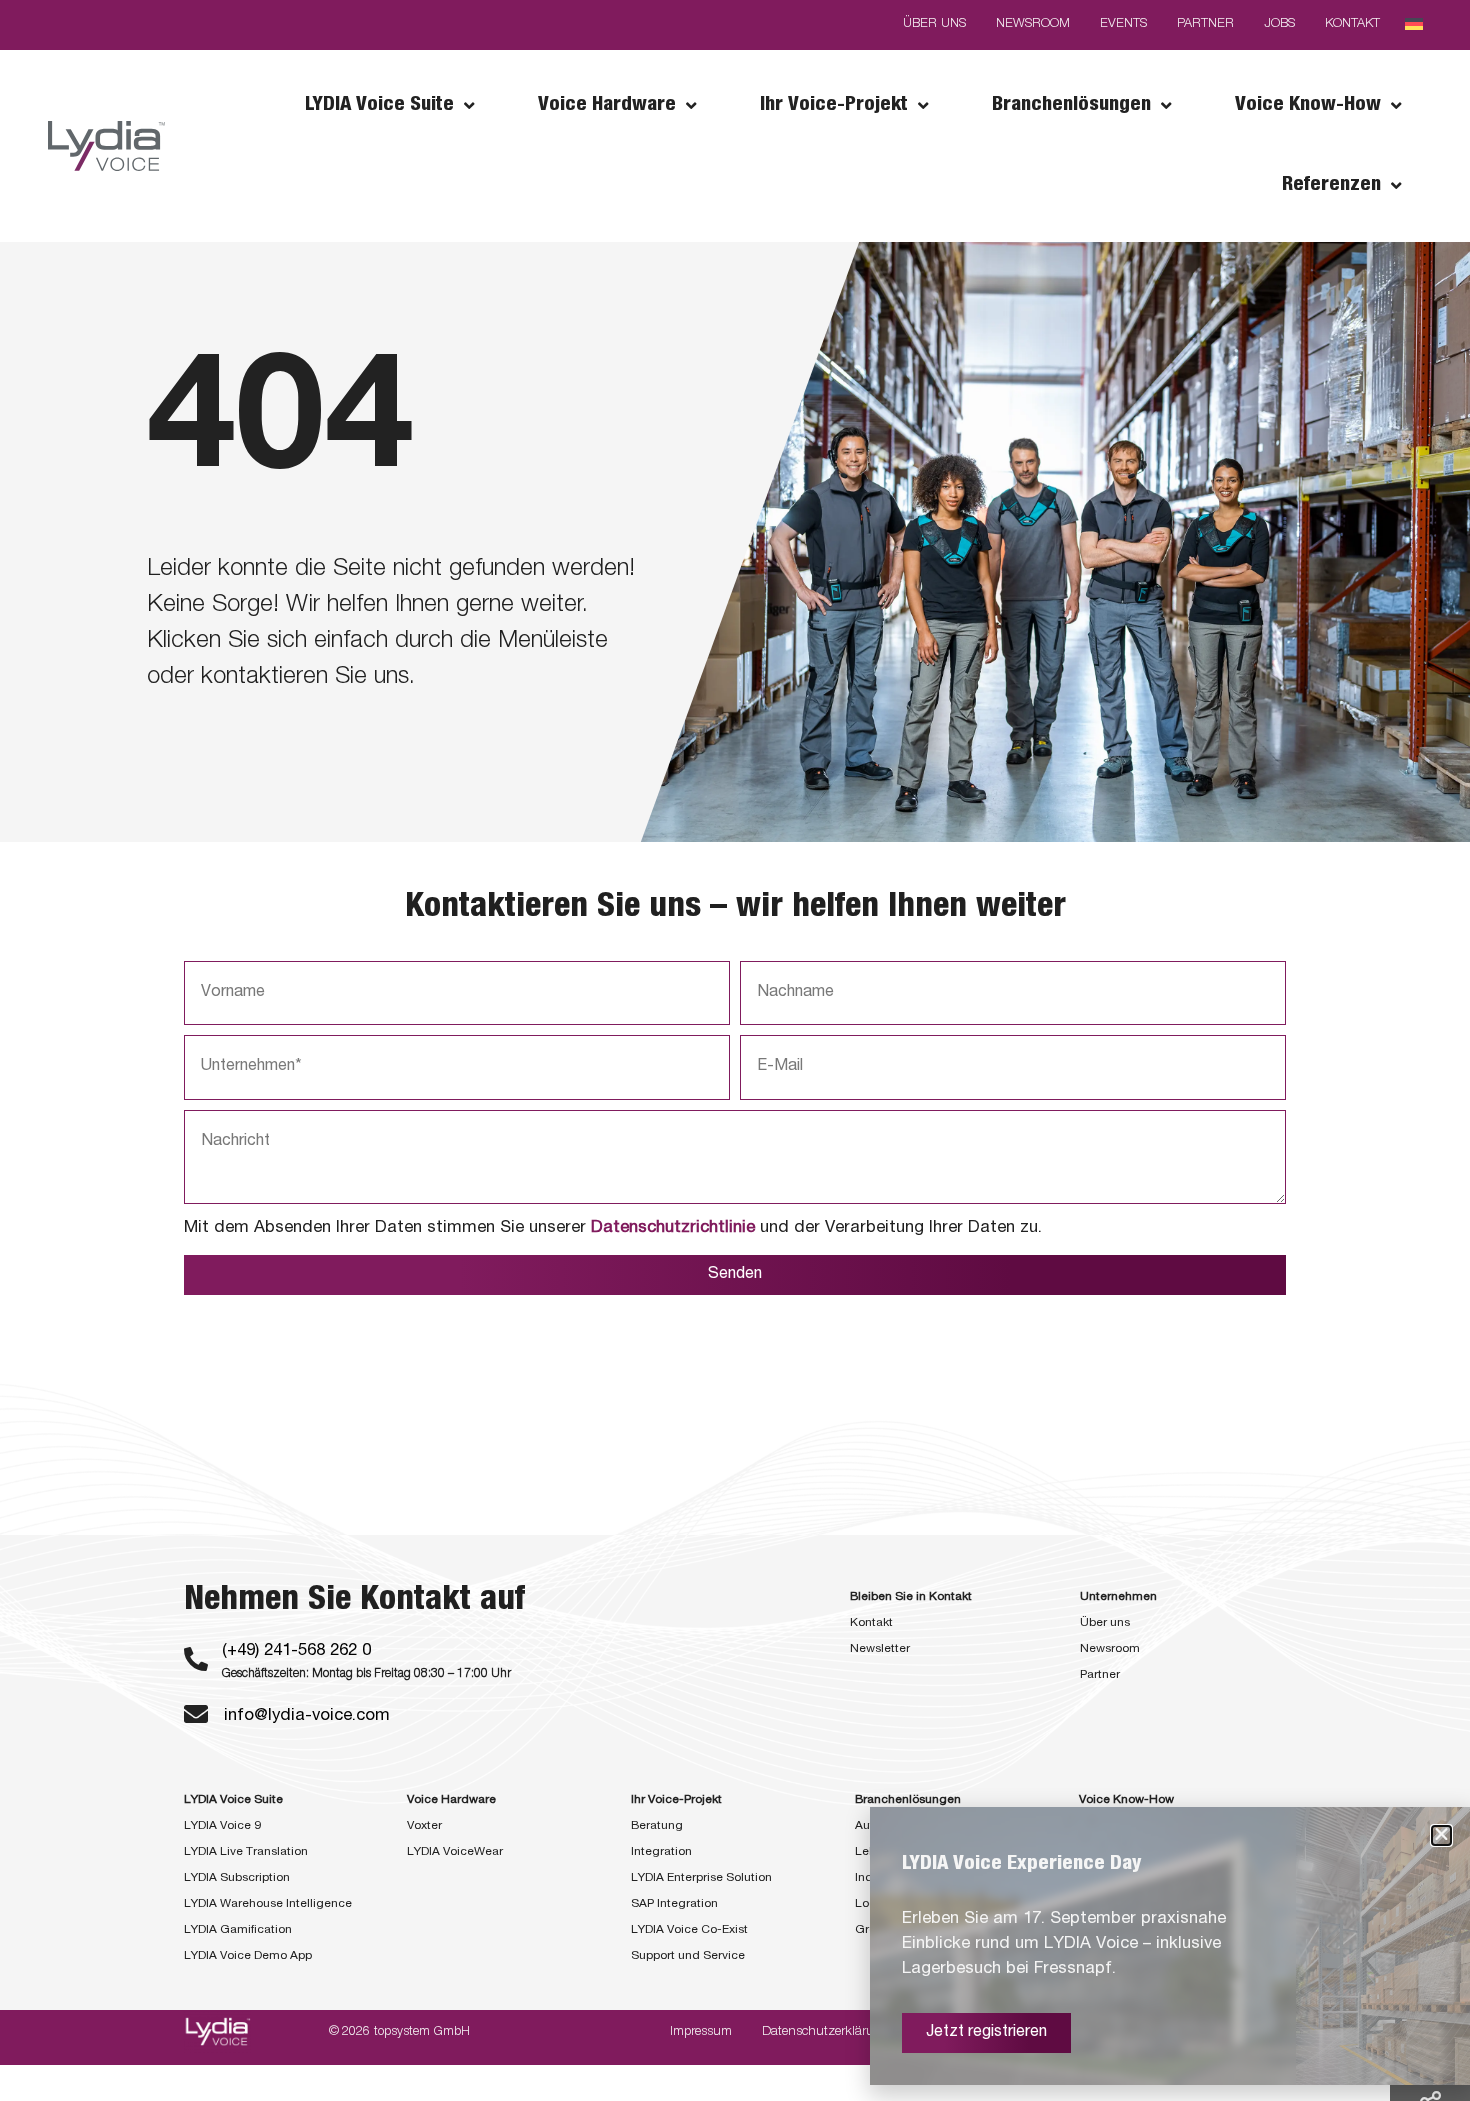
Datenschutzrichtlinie (673, 1228)
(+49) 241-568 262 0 (296, 1651)
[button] (1441, 1835)
